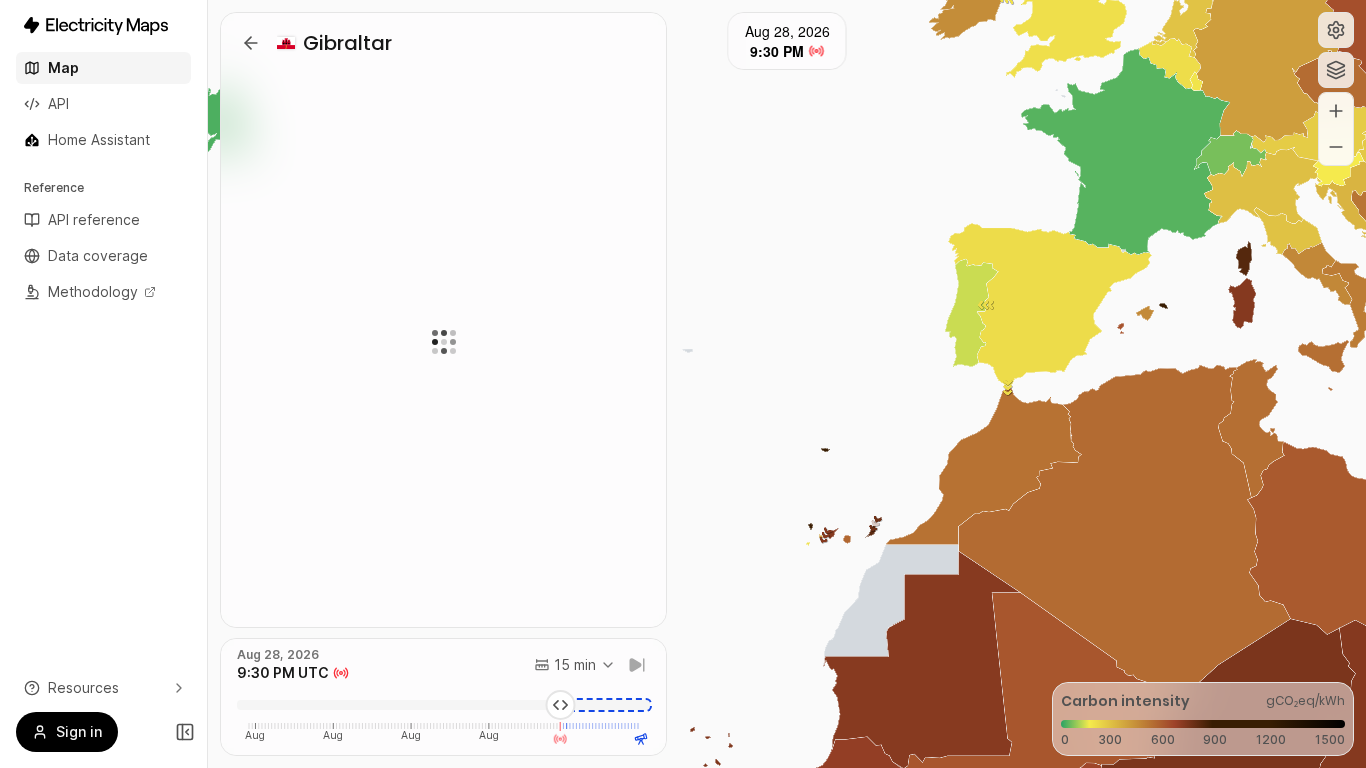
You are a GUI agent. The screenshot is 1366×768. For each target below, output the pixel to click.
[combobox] (575, 665)
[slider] (561, 705)
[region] (787, 384)
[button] (1336, 30)
